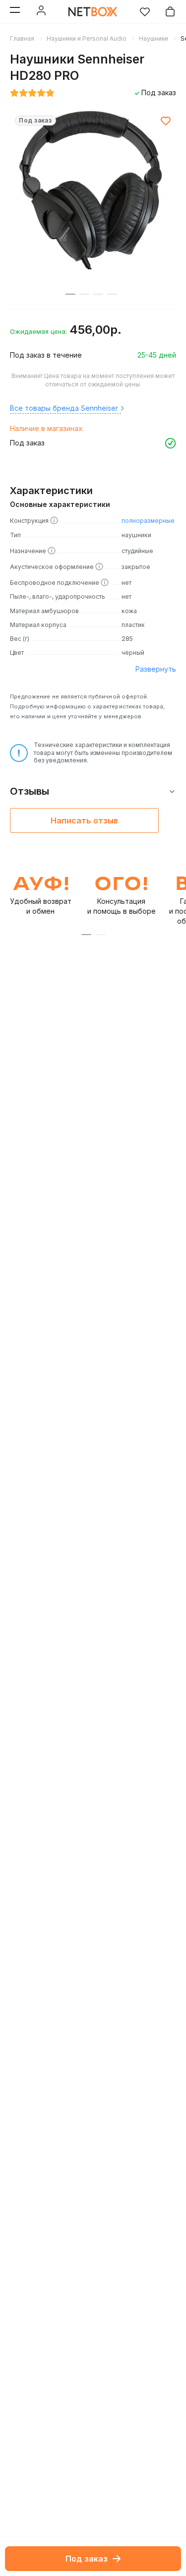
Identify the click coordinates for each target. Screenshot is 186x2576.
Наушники (154, 38)
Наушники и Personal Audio (87, 38)
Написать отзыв (84, 820)
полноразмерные (148, 521)
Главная (22, 38)
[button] (86, 935)
